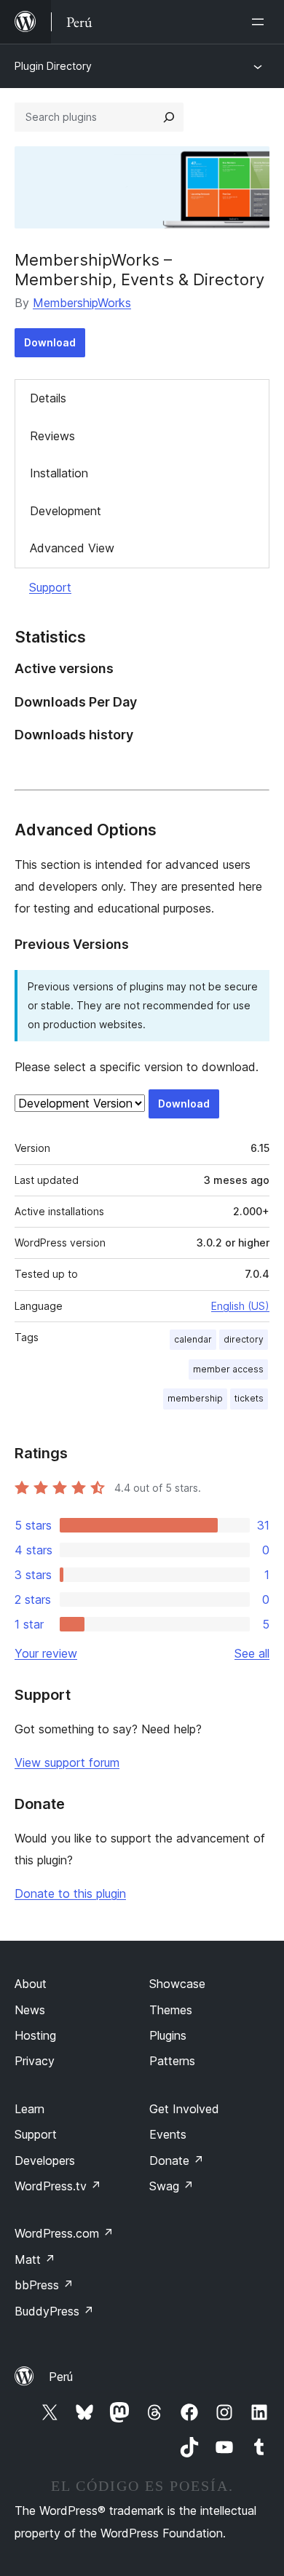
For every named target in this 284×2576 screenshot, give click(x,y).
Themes (171, 2010)
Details (48, 398)
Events (168, 2134)
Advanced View (72, 548)
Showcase (177, 1984)
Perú (61, 2377)
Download (50, 342)
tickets (249, 1398)
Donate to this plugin (70, 1893)
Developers (45, 2160)
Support (50, 587)
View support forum (67, 1762)
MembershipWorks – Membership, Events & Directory (139, 269)
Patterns (172, 2061)
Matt (35, 2259)
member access (228, 1369)
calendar (193, 1339)
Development (66, 511)
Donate (177, 2160)
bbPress (44, 2285)
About (31, 1984)
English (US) (240, 1306)
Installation (59, 473)
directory (244, 1339)
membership (195, 1398)
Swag (171, 2186)
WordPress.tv (58, 2186)
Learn (29, 2109)
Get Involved (184, 2109)
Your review (46, 1653)
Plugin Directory (53, 66)
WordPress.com (64, 2233)
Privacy (35, 2061)
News (30, 2010)
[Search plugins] (169, 117)
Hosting (35, 2035)
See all (252, 1653)
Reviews (52, 436)
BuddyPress (54, 2311)
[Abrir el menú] (261, 22)
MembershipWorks (82, 303)
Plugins (168, 2035)
